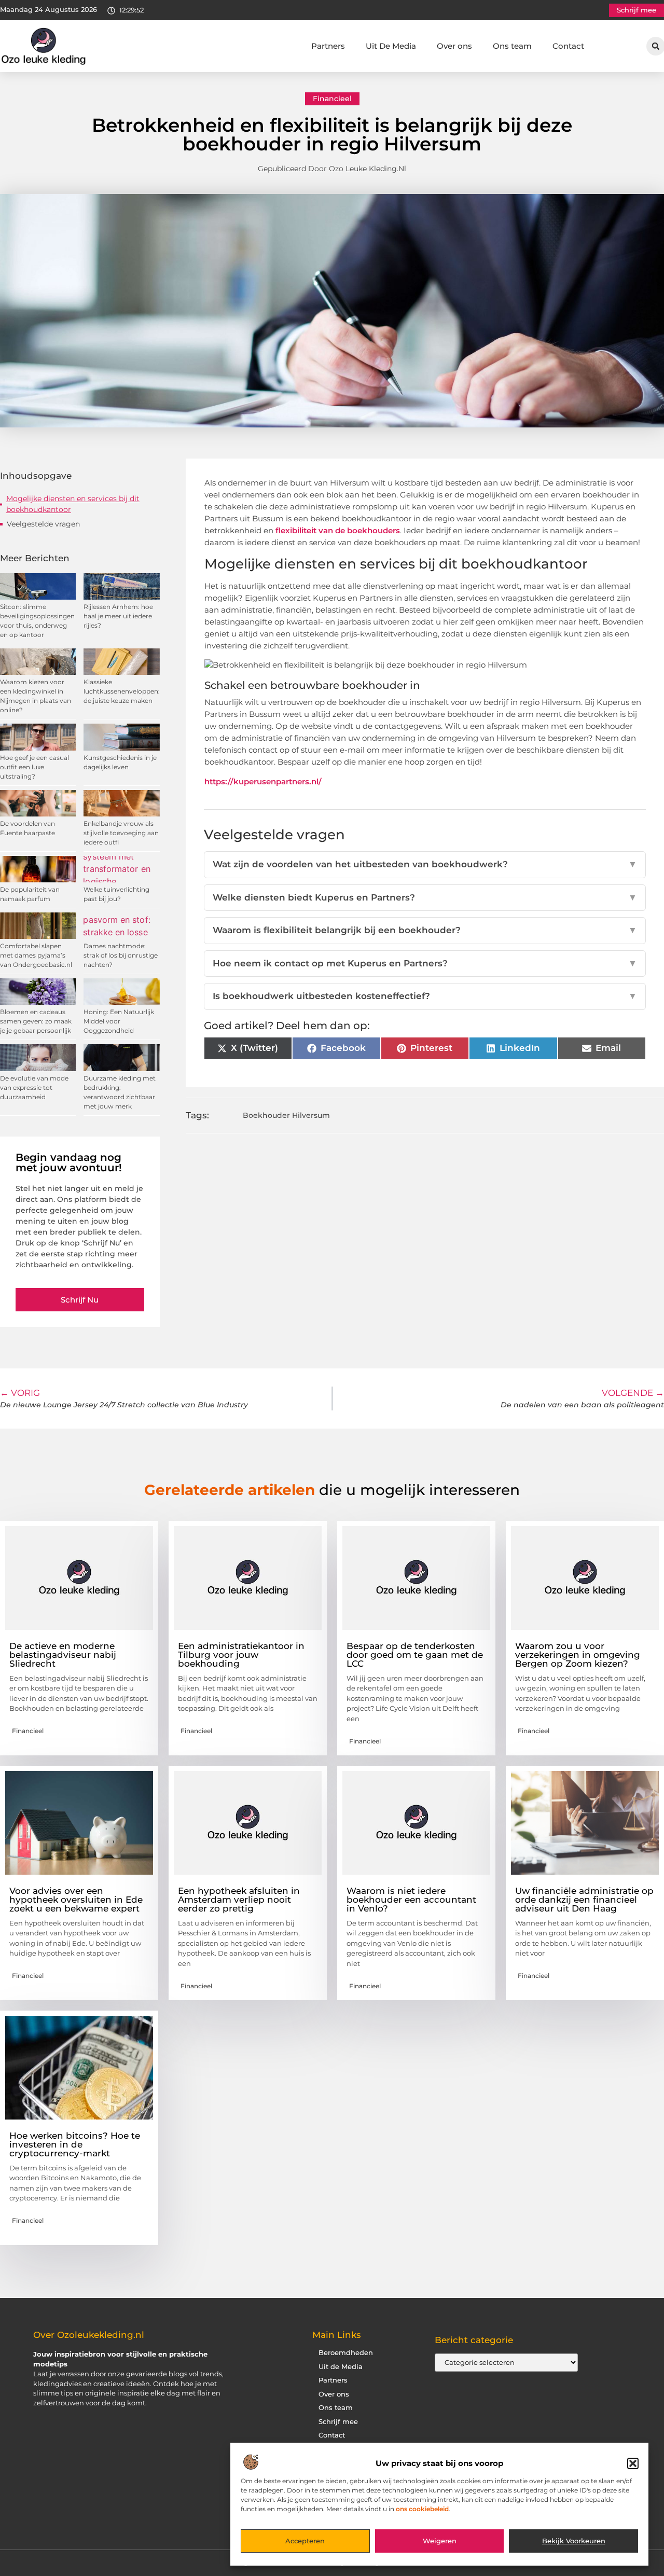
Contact (568, 46)
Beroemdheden (346, 2353)
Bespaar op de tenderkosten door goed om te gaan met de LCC (415, 1655)
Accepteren (305, 2541)
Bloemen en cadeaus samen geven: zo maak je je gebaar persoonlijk (36, 1021)
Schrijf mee (338, 2422)
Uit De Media (391, 46)
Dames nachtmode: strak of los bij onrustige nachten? (121, 955)
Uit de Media (341, 2367)
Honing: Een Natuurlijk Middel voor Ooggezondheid (119, 1021)
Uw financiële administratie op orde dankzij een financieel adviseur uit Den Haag (584, 1900)
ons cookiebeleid (422, 2509)
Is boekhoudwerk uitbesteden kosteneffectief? (425, 996)
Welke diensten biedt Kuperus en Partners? (425, 897)
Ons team (512, 46)
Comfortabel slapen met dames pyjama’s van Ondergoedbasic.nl (36, 955)
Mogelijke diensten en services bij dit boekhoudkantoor (73, 504)
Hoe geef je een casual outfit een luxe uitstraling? (34, 767)
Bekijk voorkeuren (574, 2541)
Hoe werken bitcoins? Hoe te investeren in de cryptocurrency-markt (75, 2144)
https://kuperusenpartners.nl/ (263, 781)
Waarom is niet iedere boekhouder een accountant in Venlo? (411, 1900)
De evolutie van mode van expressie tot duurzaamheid (34, 1088)
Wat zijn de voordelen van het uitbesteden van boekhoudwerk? (425, 864)
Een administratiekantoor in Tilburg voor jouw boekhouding (241, 1655)
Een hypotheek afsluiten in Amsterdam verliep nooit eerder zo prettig (239, 1900)
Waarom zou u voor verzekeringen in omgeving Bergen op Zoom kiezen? (578, 1655)
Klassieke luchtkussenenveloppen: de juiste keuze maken (122, 691)
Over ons (454, 46)
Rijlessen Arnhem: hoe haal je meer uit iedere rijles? (118, 616)
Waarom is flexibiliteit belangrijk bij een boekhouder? (425, 930)
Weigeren (440, 2541)
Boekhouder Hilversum (286, 1115)
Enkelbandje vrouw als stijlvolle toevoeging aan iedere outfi (121, 833)
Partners (328, 46)
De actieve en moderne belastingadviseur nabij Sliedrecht (63, 1655)
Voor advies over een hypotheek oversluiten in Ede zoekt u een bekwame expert (76, 1900)
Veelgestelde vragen (43, 524)
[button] (633, 2463)
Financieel (332, 99)
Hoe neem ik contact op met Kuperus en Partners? (425, 963)
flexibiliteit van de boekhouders (338, 530)
